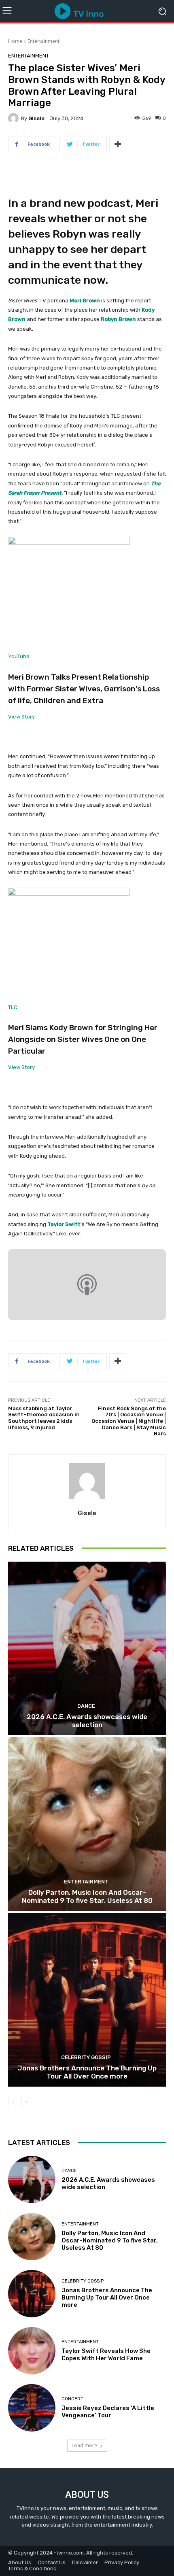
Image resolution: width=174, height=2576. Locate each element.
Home (15, 41)
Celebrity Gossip (86, 2057)
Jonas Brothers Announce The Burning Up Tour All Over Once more (87, 2072)
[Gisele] (15, 118)
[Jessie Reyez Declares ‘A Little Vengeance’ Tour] (32, 2408)
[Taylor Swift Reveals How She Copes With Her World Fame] (32, 2351)
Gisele (36, 118)
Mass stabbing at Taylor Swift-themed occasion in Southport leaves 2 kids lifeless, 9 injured (44, 1418)
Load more (84, 2445)
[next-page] (26, 2102)
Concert (72, 2399)
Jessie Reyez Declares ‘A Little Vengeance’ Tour (108, 2412)
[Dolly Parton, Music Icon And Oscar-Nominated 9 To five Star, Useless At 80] (87, 1824)
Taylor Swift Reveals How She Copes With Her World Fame (106, 2355)
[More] (118, 144)
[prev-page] (13, 2102)
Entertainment (43, 41)
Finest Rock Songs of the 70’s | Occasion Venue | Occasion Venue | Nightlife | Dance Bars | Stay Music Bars (129, 1421)
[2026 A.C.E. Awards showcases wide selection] (87, 1648)
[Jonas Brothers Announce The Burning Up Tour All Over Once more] (87, 2000)
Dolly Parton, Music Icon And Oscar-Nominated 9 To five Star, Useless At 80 (87, 1896)
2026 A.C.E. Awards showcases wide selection (87, 1721)
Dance (86, 1706)
